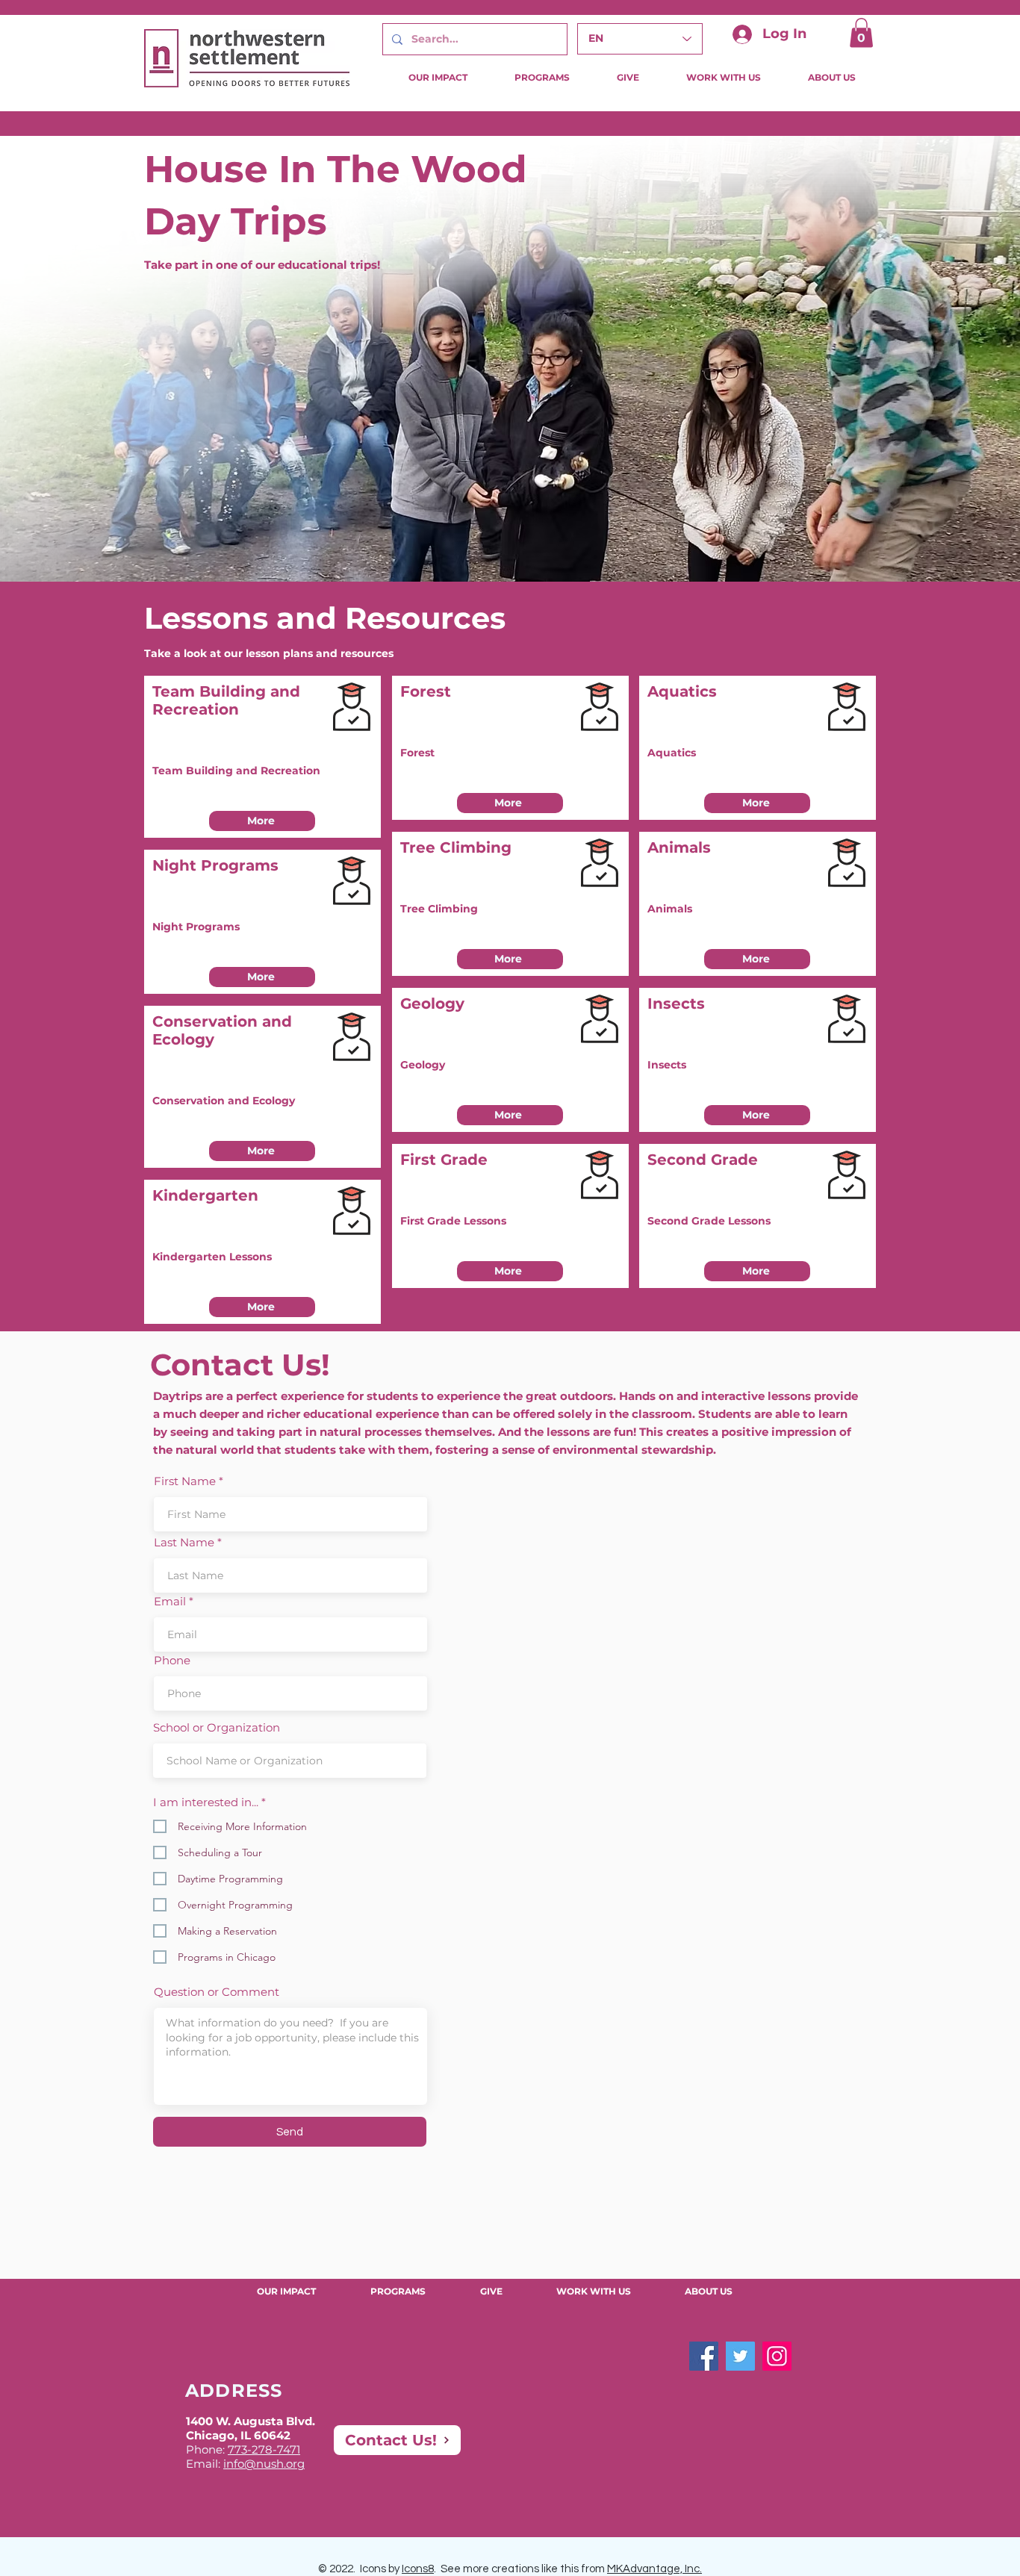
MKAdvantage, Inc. (654, 2569)
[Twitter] (740, 2356)
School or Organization (217, 1727)
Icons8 (418, 2569)
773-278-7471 (264, 2449)
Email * (174, 1601)
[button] (861, 32)
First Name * (189, 1481)
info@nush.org (264, 2464)
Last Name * (188, 1542)
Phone (172, 1660)
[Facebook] (704, 2356)
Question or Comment (217, 1992)
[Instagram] (777, 2356)
